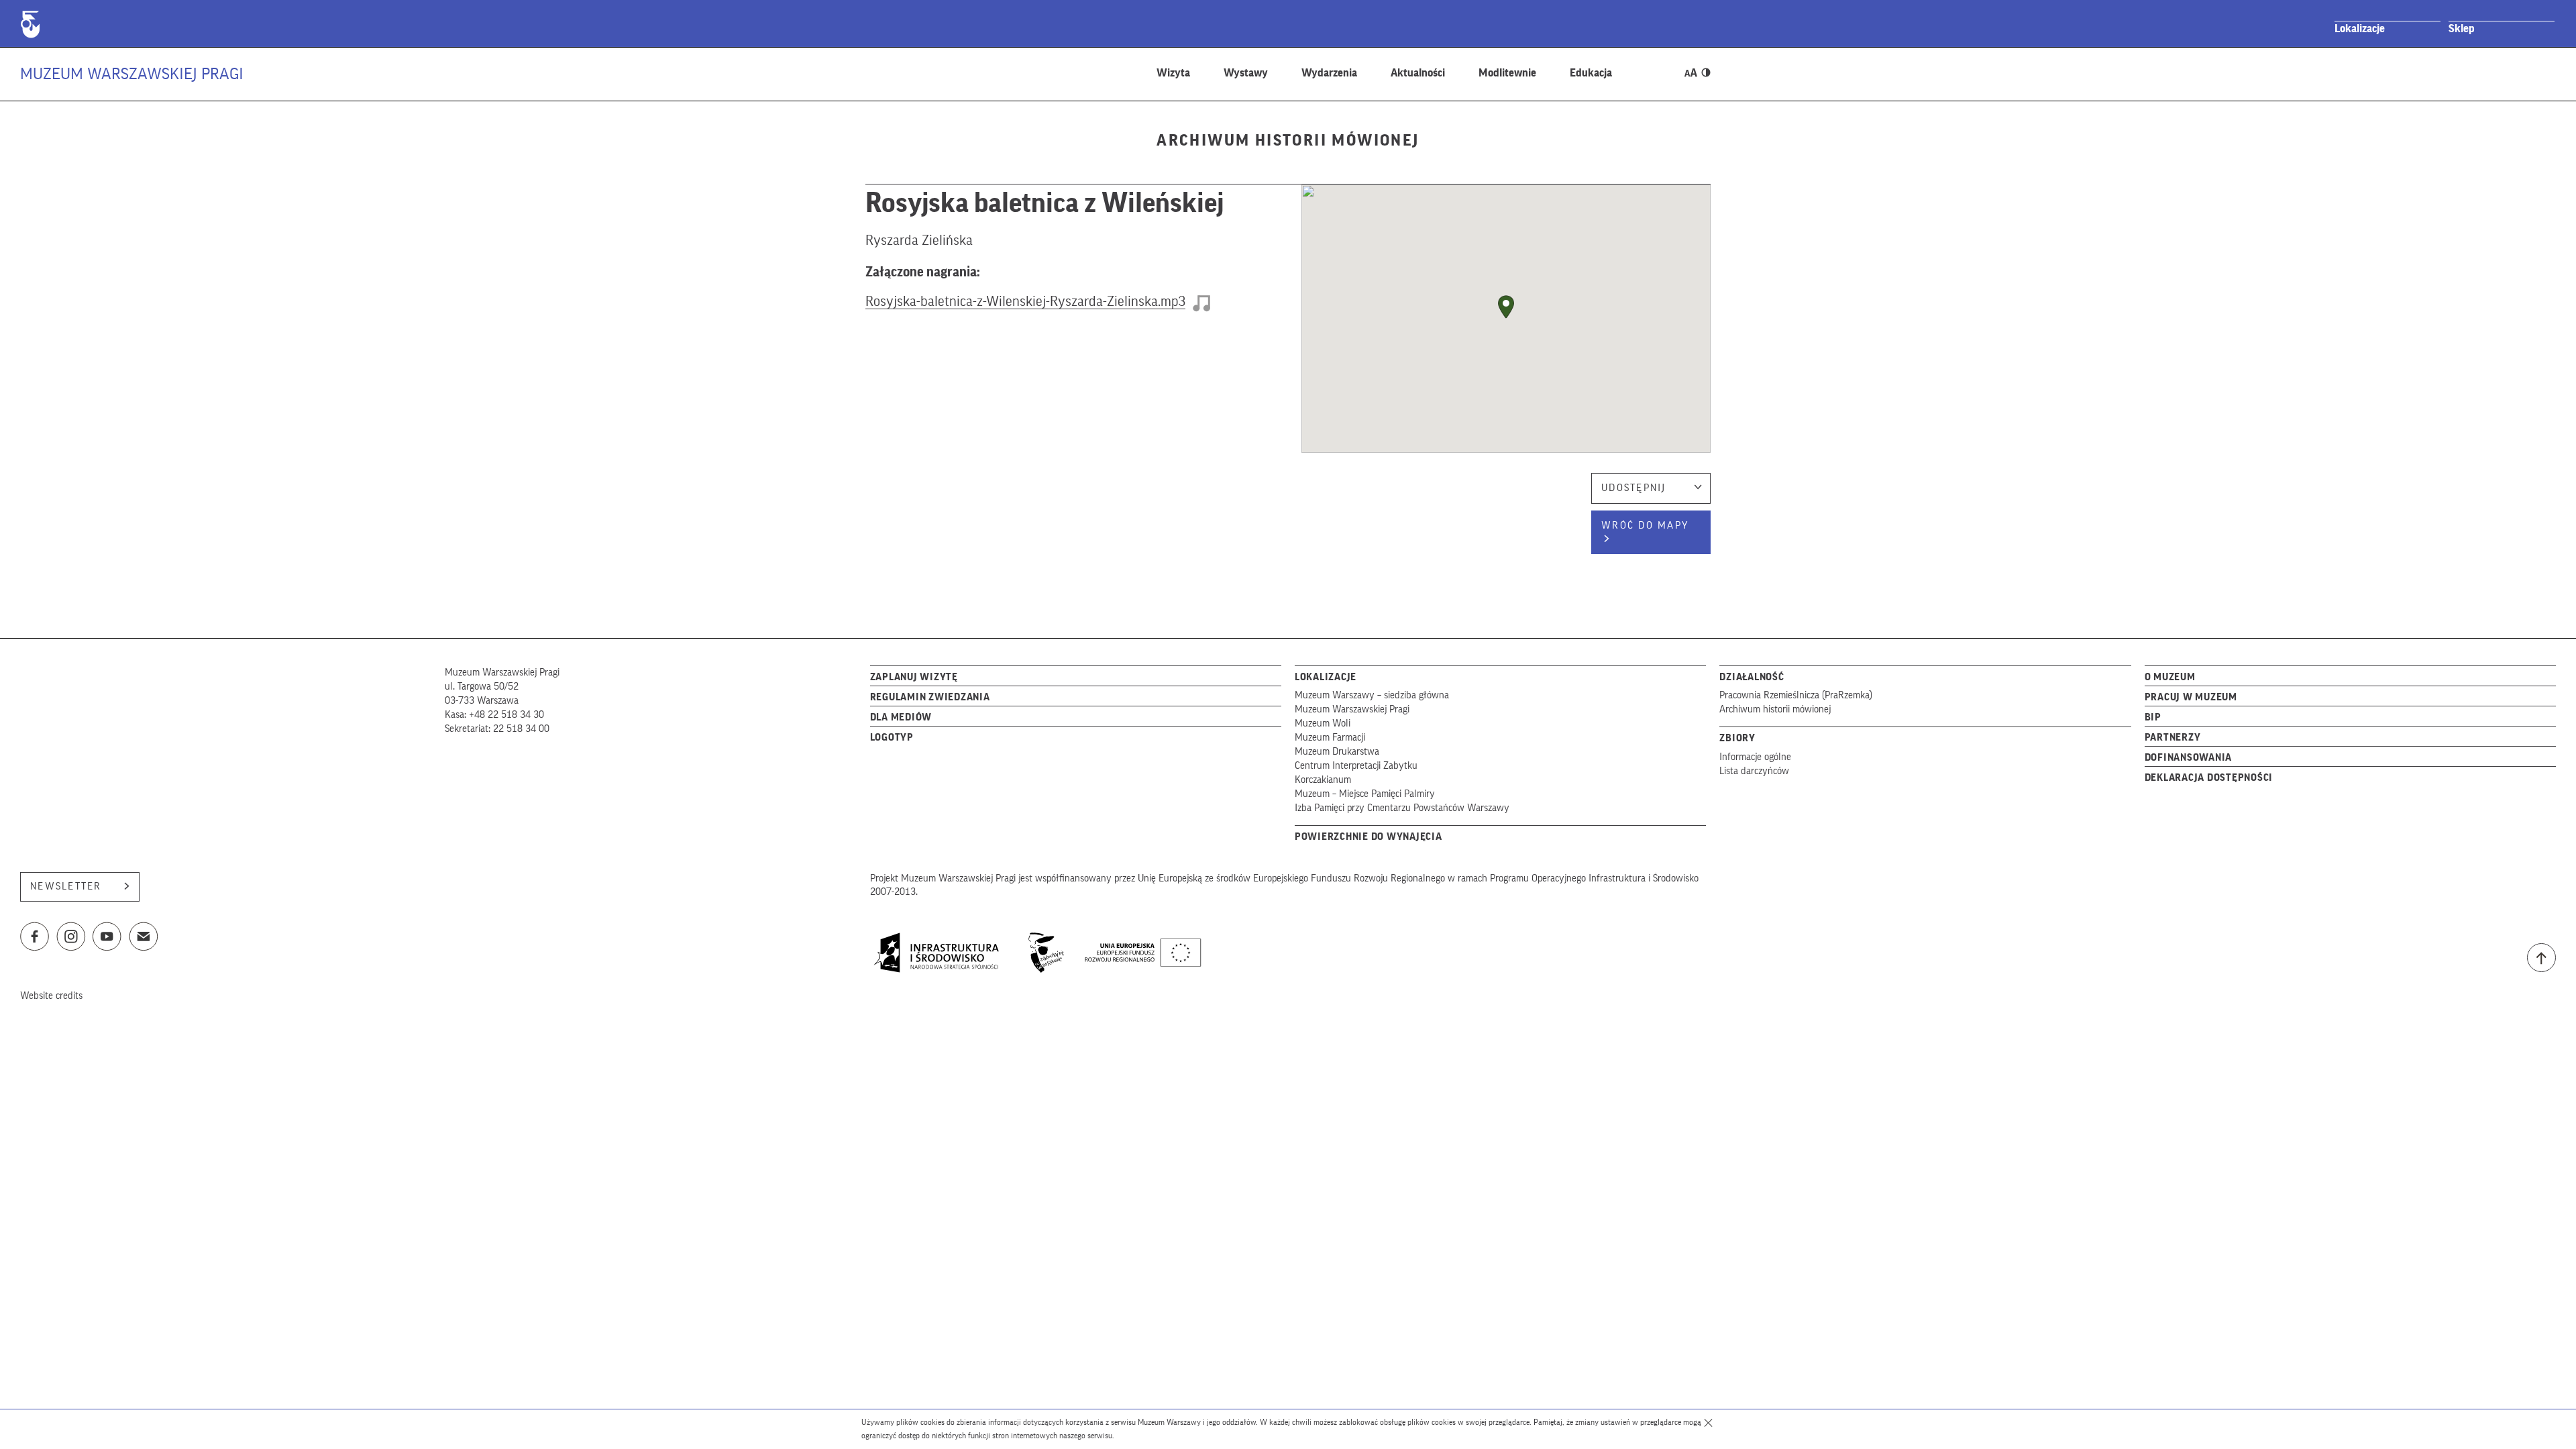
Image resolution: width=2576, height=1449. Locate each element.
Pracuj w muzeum (2191, 697)
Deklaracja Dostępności (2209, 778)
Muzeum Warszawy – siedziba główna (1372, 695)
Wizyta (1173, 73)
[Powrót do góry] (2541, 958)
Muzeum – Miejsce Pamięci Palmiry (1365, 794)
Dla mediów (901, 717)
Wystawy (1246, 73)
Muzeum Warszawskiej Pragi (132, 74)
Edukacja (1591, 73)
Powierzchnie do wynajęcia (1368, 837)
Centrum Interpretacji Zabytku (1356, 766)
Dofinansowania (2189, 758)
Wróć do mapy (1645, 526)
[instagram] (71, 940)
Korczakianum (1323, 780)
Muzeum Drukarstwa (1337, 752)
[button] (1506, 307)
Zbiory (1737, 738)
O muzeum (2170, 677)
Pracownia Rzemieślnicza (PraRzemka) (1796, 695)
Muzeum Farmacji (1330, 738)
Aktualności (1418, 73)
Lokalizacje (2360, 29)
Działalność (1752, 677)
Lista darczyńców (1754, 771)
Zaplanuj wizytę (914, 677)
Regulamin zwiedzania (930, 697)
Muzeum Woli (1323, 723)
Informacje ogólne (1755, 757)
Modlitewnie (1507, 73)
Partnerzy (2173, 738)
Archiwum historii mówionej (1775, 709)
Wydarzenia (1329, 73)
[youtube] (107, 940)
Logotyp (892, 738)
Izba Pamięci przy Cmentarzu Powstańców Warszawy (1402, 808)
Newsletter (66, 887)
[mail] (144, 940)
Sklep (2462, 29)
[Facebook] (35, 940)
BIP (2153, 717)
